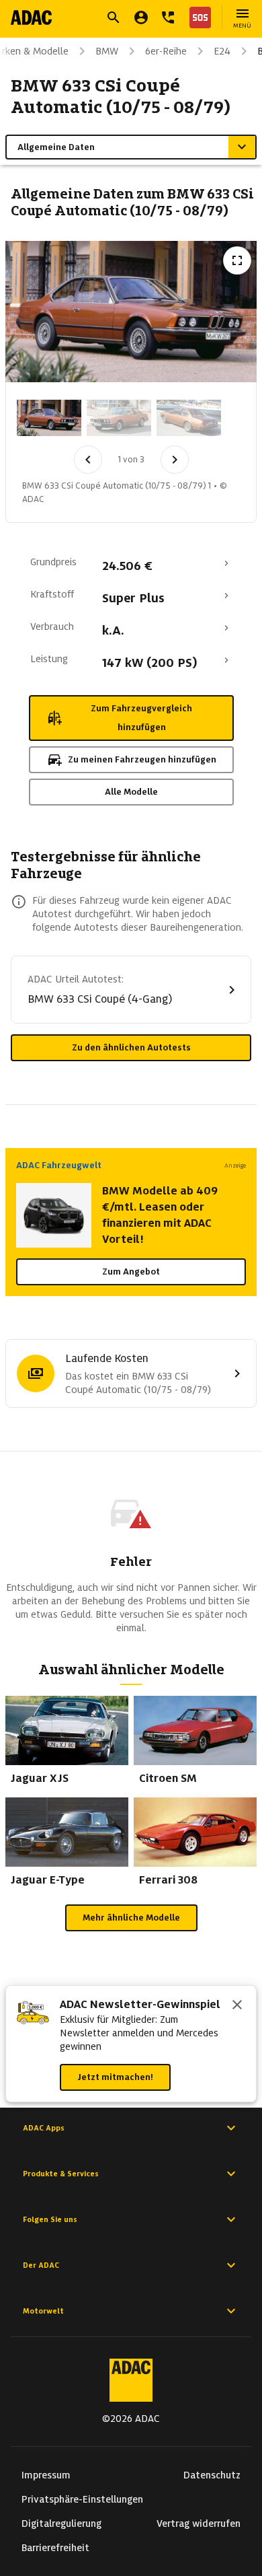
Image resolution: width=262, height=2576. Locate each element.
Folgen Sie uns (50, 2219)
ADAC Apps (44, 2128)
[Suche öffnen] (114, 17)
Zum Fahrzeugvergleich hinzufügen (141, 718)
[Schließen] (237, 2006)
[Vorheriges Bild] (88, 460)
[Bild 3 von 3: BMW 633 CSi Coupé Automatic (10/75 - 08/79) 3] (189, 418)
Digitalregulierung (61, 2524)
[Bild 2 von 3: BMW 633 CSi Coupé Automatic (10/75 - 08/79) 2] (119, 418)
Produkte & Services (61, 2174)
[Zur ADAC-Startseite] (31, 17)
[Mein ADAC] (141, 17)
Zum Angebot (131, 1272)
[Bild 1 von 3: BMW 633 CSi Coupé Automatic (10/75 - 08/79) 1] (49, 418)
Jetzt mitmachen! (115, 2077)
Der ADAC (41, 2265)
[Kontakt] (168, 17)
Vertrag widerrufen (199, 2524)
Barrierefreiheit (55, 2548)
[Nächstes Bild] (175, 460)
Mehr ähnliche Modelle (131, 1918)
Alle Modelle (131, 792)
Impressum (46, 2475)
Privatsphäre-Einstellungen (82, 2499)
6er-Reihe (166, 51)
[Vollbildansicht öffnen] (237, 260)
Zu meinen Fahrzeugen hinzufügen (142, 759)
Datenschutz (212, 2475)
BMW (107, 51)
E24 (222, 51)
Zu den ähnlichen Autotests (131, 1047)
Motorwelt (43, 2311)
